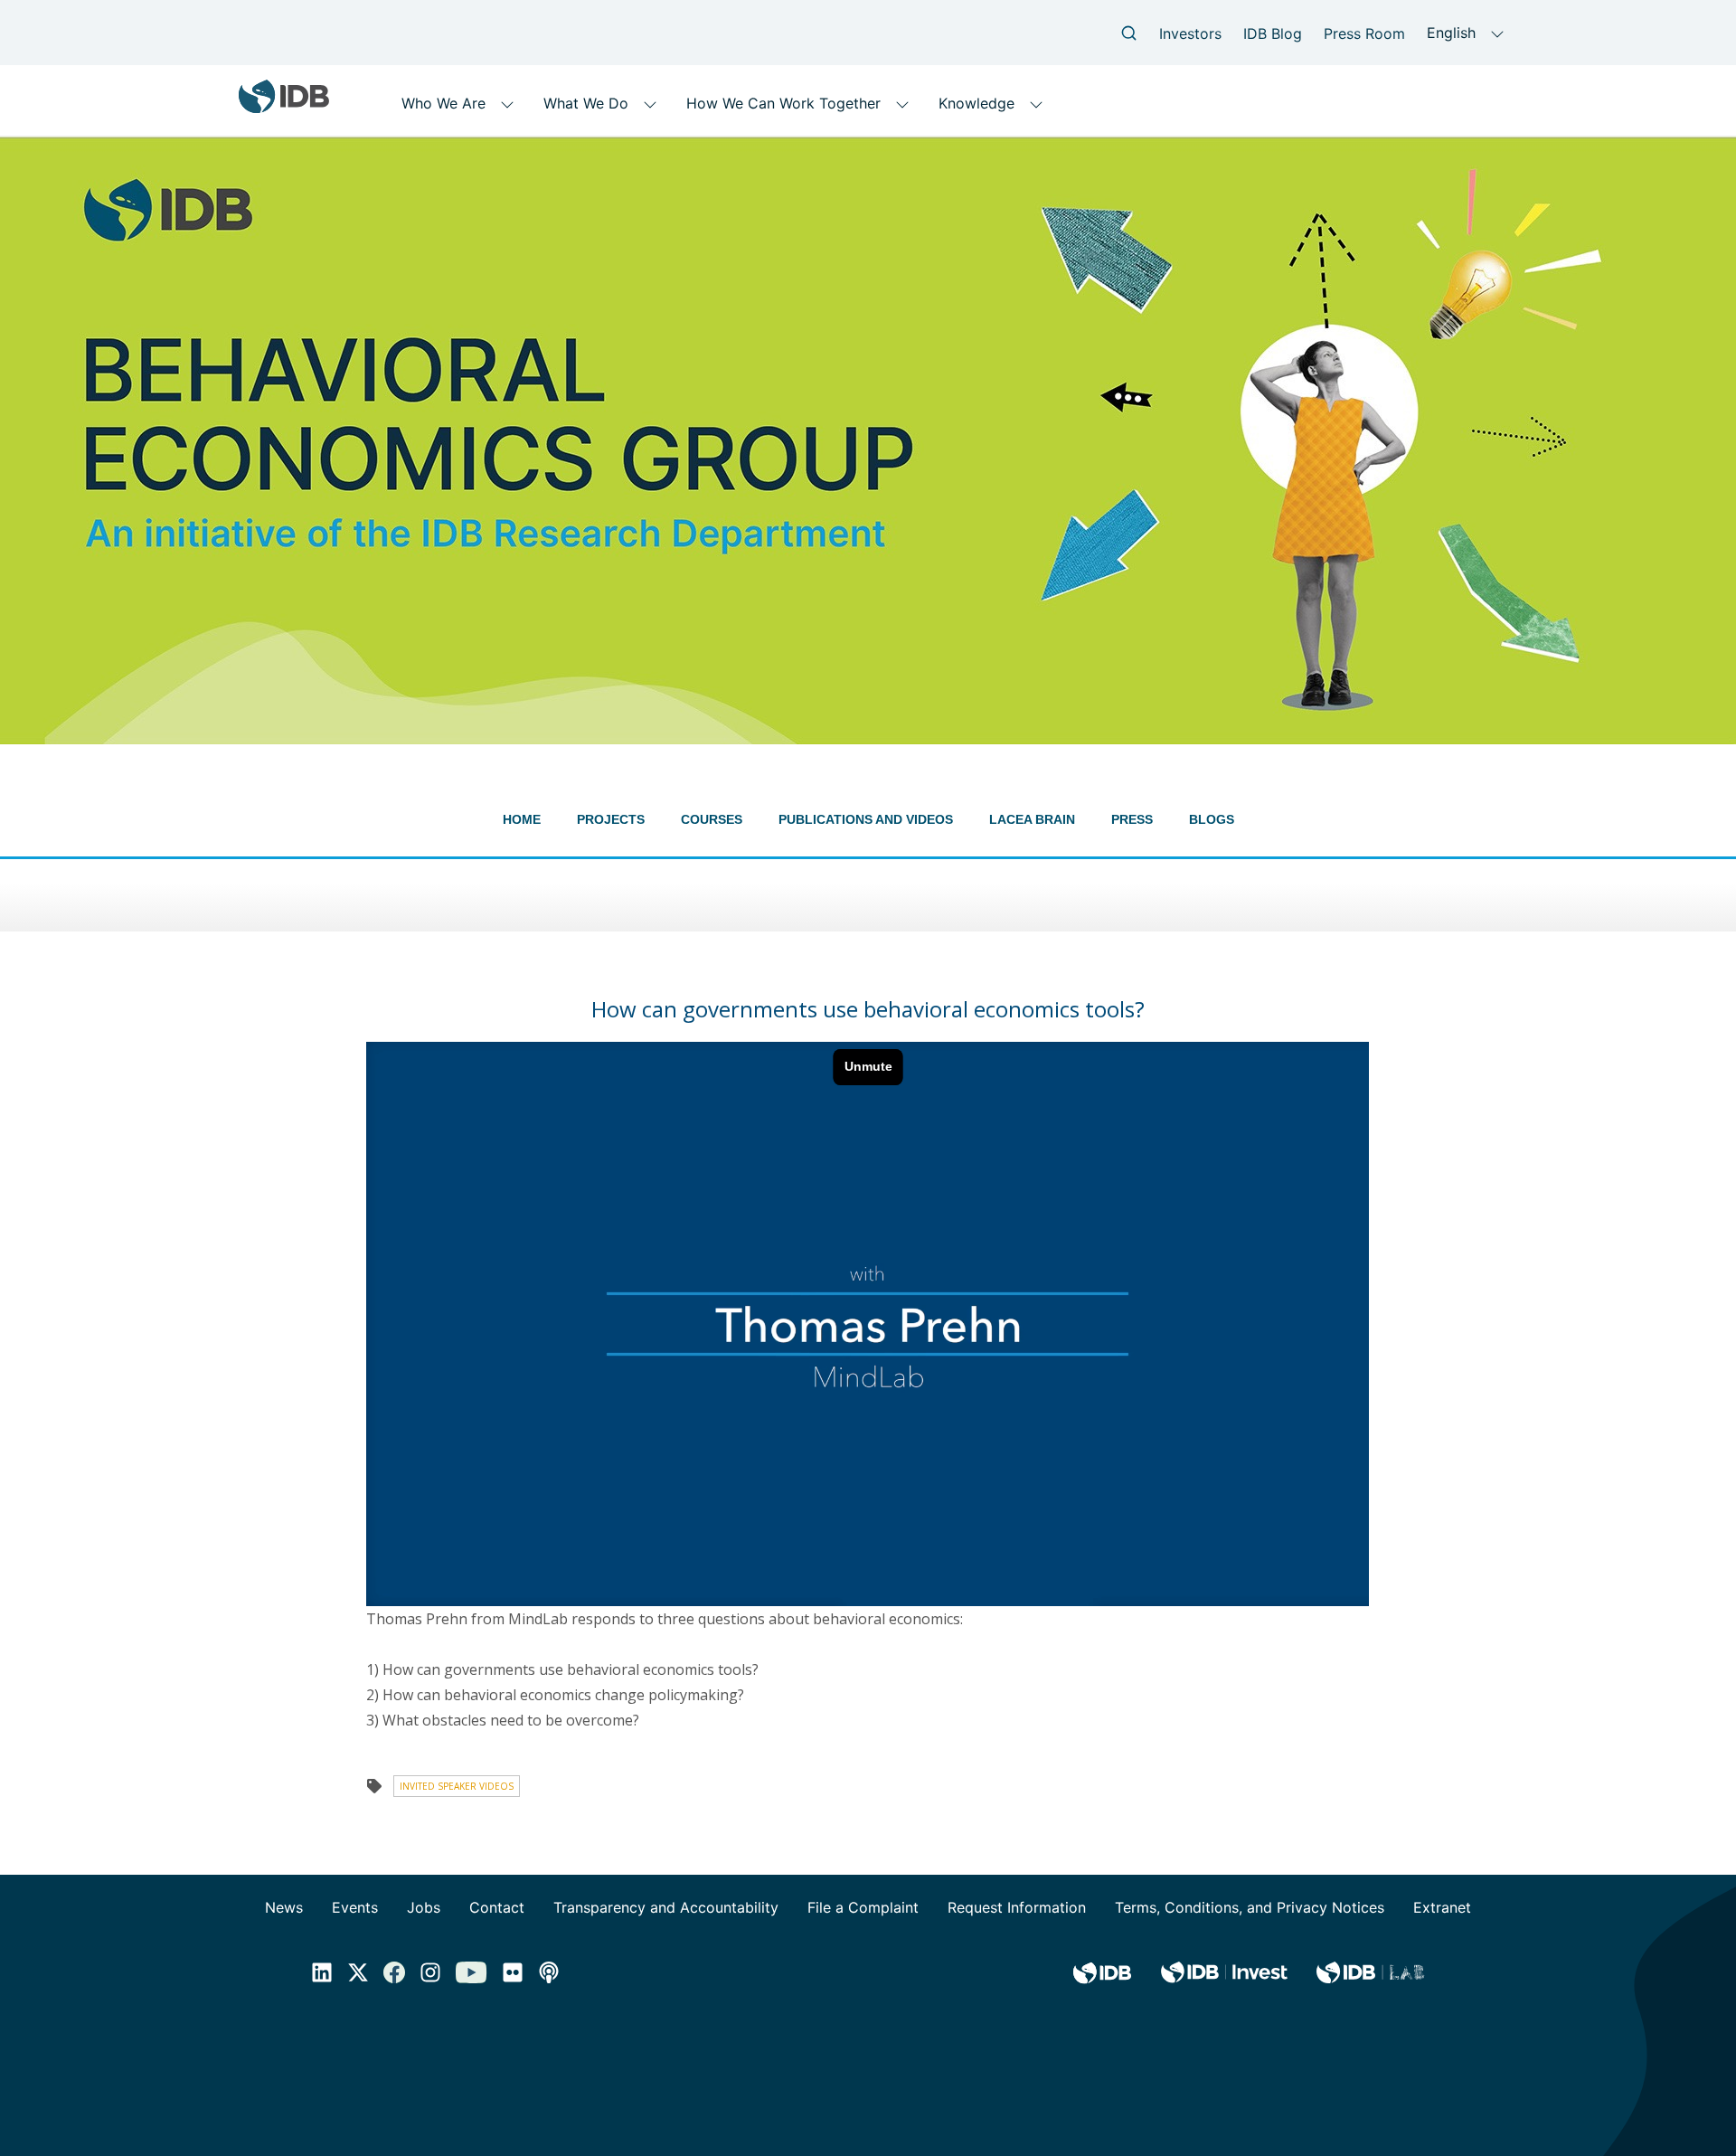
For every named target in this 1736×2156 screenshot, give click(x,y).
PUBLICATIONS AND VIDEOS (866, 819)
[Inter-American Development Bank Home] (284, 106)
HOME (522, 819)
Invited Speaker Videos (457, 1786)
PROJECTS (611, 819)
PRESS (1132, 819)
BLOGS (1212, 819)
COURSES (712, 819)
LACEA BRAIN (1032, 819)
